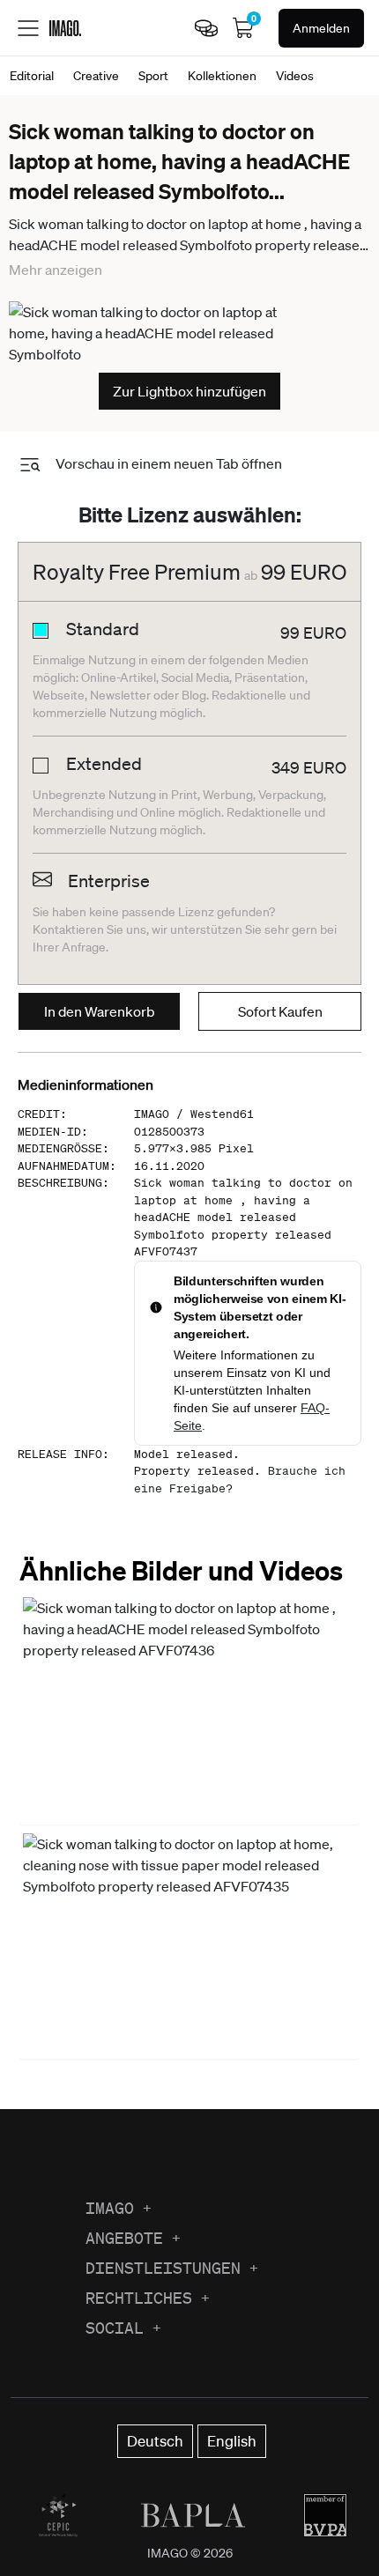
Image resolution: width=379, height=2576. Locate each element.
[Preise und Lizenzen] (206, 28)
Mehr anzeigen (56, 270)
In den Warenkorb (100, 1011)
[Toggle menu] (28, 28)
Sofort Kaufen (280, 1011)
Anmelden (321, 28)
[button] (189, 1709)
